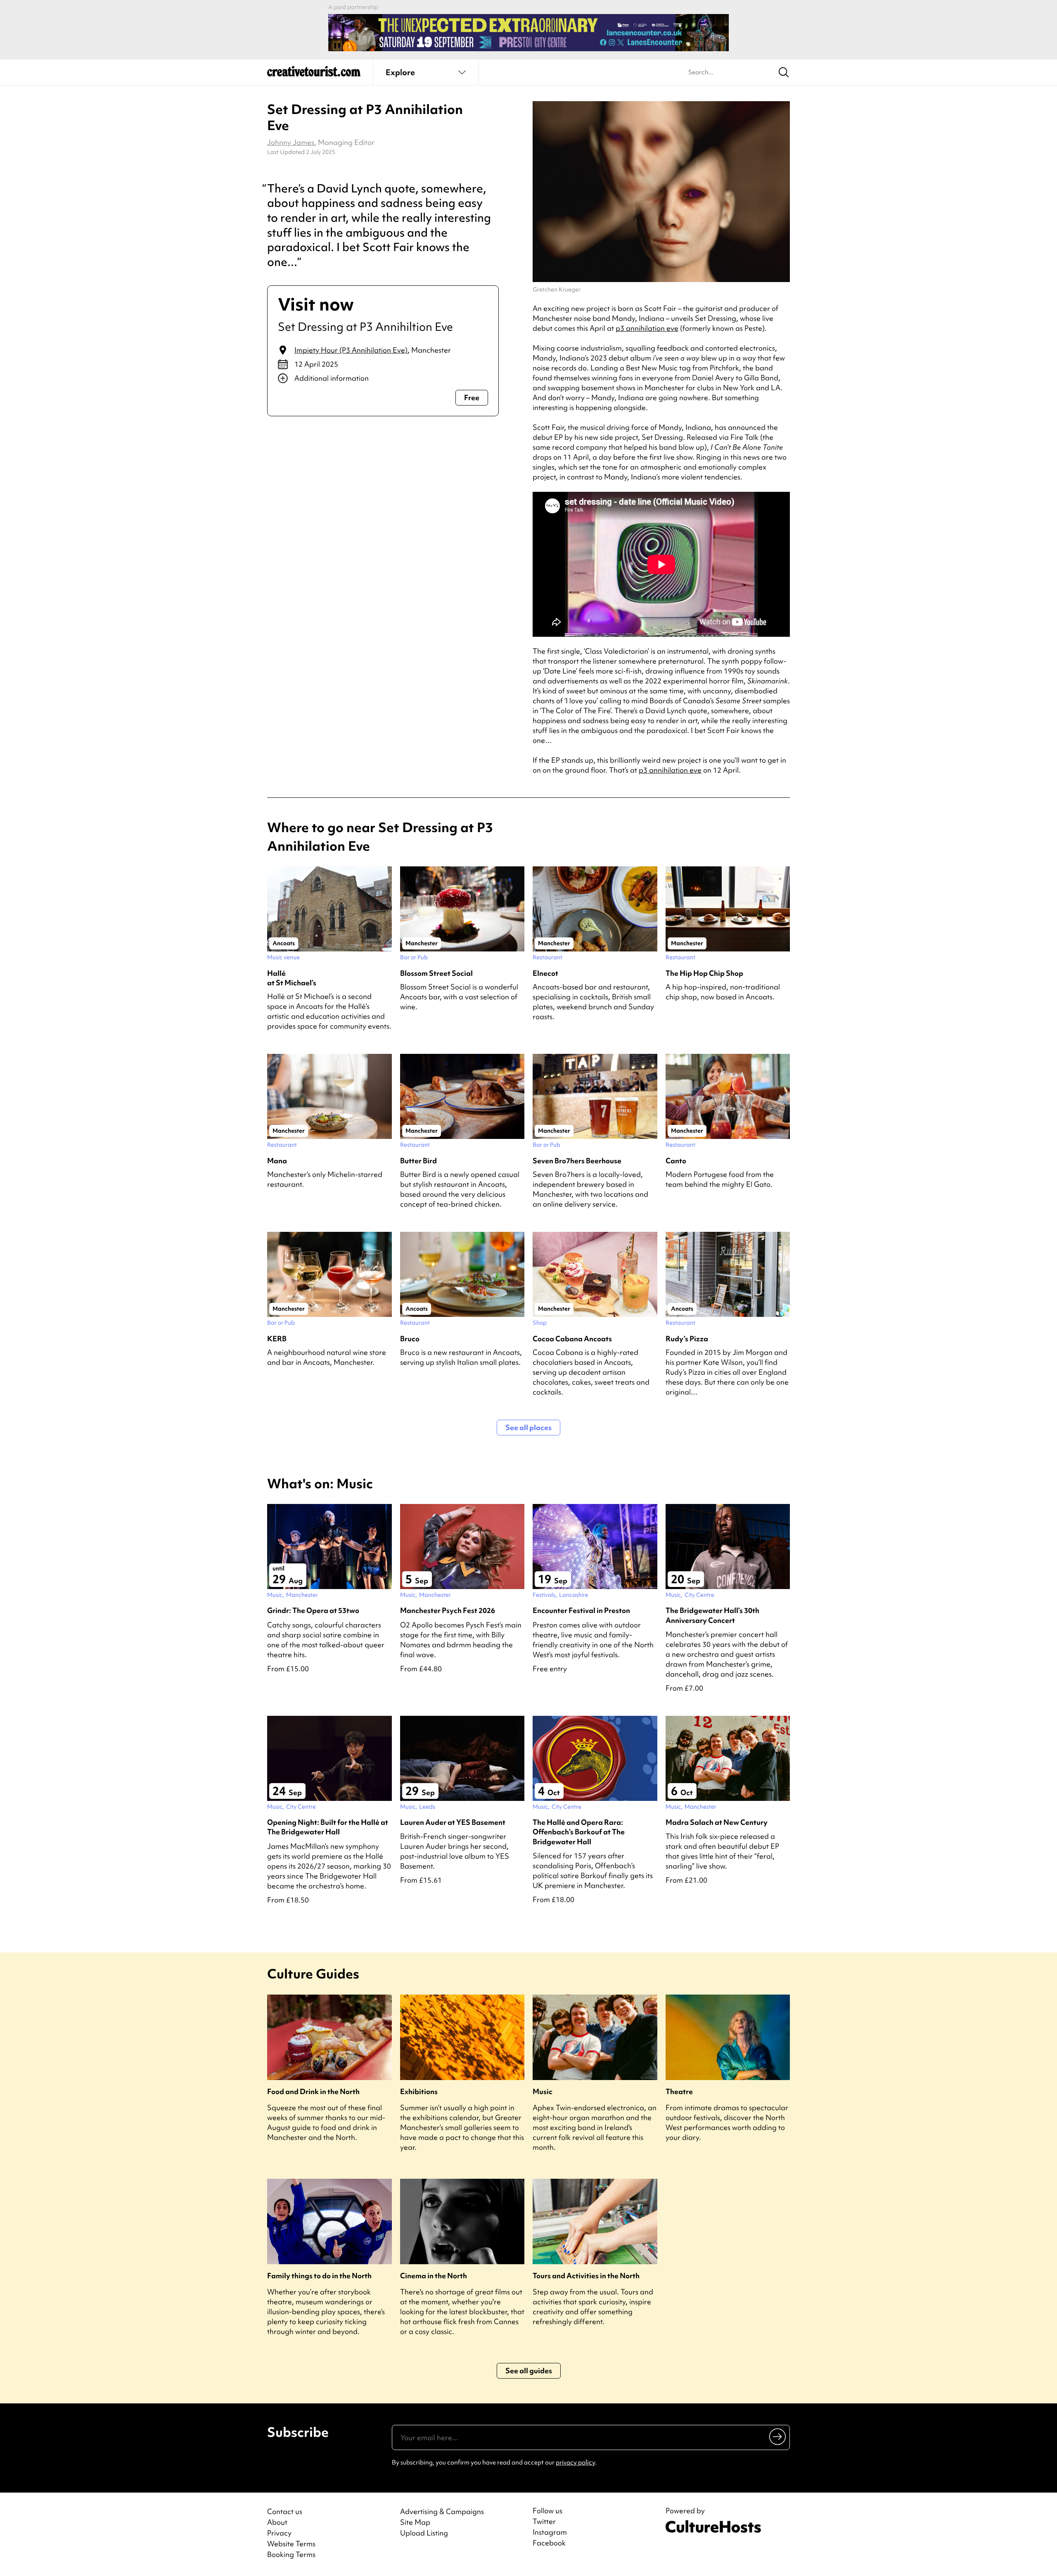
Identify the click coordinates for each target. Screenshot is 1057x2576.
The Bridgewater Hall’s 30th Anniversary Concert (712, 1615)
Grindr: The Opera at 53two (313, 1610)
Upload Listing (424, 2533)
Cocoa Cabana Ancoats (572, 1339)
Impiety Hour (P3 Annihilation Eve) (351, 350)
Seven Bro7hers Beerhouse (577, 1161)
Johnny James (291, 142)
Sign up (778, 2436)
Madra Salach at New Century (717, 1822)
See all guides (529, 2371)
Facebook (549, 2543)
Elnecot (545, 973)
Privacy (279, 2533)
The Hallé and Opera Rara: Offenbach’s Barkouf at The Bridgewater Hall (579, 1832)
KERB (277, 1339)
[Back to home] (314, 74)
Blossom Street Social (436, 973)
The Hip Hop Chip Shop (704, 973)
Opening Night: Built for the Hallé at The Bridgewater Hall (328, 1827)
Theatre (679, 2091)
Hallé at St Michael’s (292, 978)
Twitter (544, 2521)
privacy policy (575, 2462)
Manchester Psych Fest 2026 (448, 1610)
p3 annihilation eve (647, 328)
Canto (676, 1161)
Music (543, 2091)
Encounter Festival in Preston (581, 1610)
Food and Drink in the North (313, 2091)
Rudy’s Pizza (687, 1339)
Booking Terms (291, 2554)
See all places (528, 1427)
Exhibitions (419, 2091)
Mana (277, 1161)
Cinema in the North (434, 2276)
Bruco (410, 1339)
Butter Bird (418, 1161)
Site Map (415, 2522)
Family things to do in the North (319, 2276)
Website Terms (291, 2544)
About (277, 2522)
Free (472, 397)
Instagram (550, 2532)
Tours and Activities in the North (586, 2276)
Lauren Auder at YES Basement (453, 1822)
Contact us (285, 2511)
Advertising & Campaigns (442, 2511)
